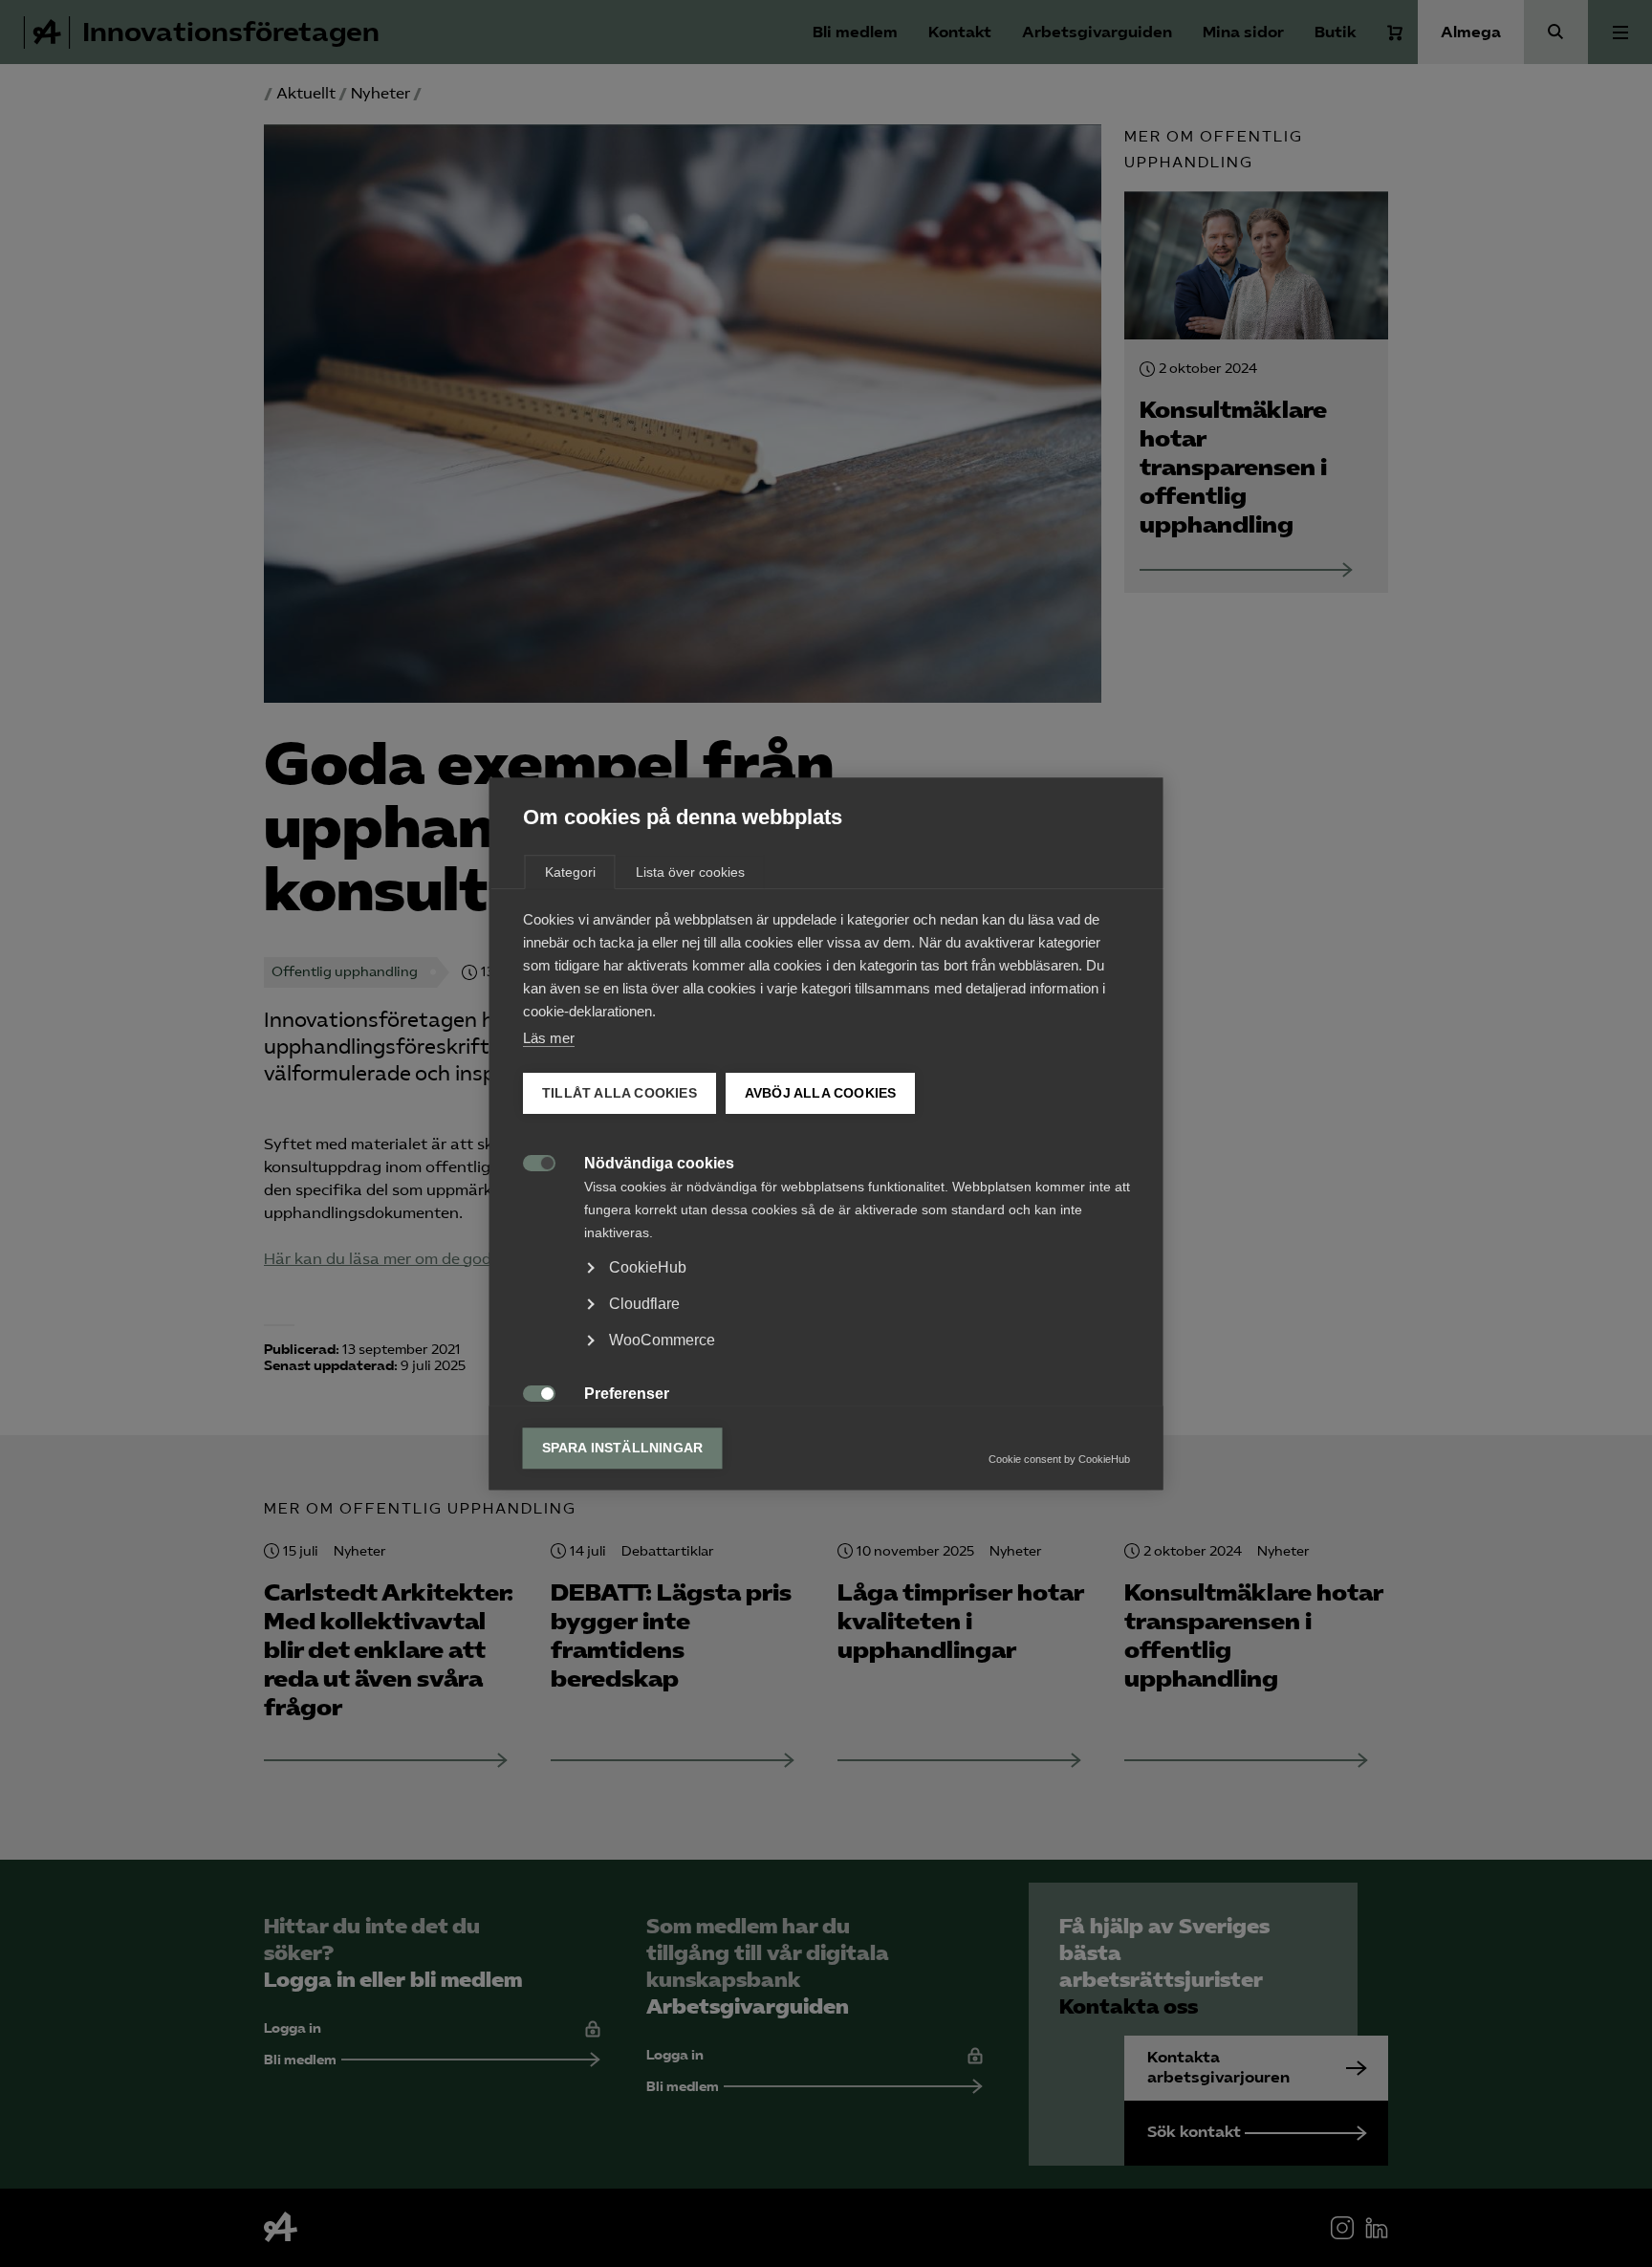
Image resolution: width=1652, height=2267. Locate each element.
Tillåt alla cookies (619, 1093)
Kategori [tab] (570, 872)
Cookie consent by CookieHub (1059, 1459)
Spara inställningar (623, 1448)
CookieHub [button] (648, 1267)
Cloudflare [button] (644, 1304)
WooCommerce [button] (662, 1340)
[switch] (529, 1161)
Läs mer (549, 1038)
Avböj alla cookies (820, 1093)
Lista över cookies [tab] (690, 872)
